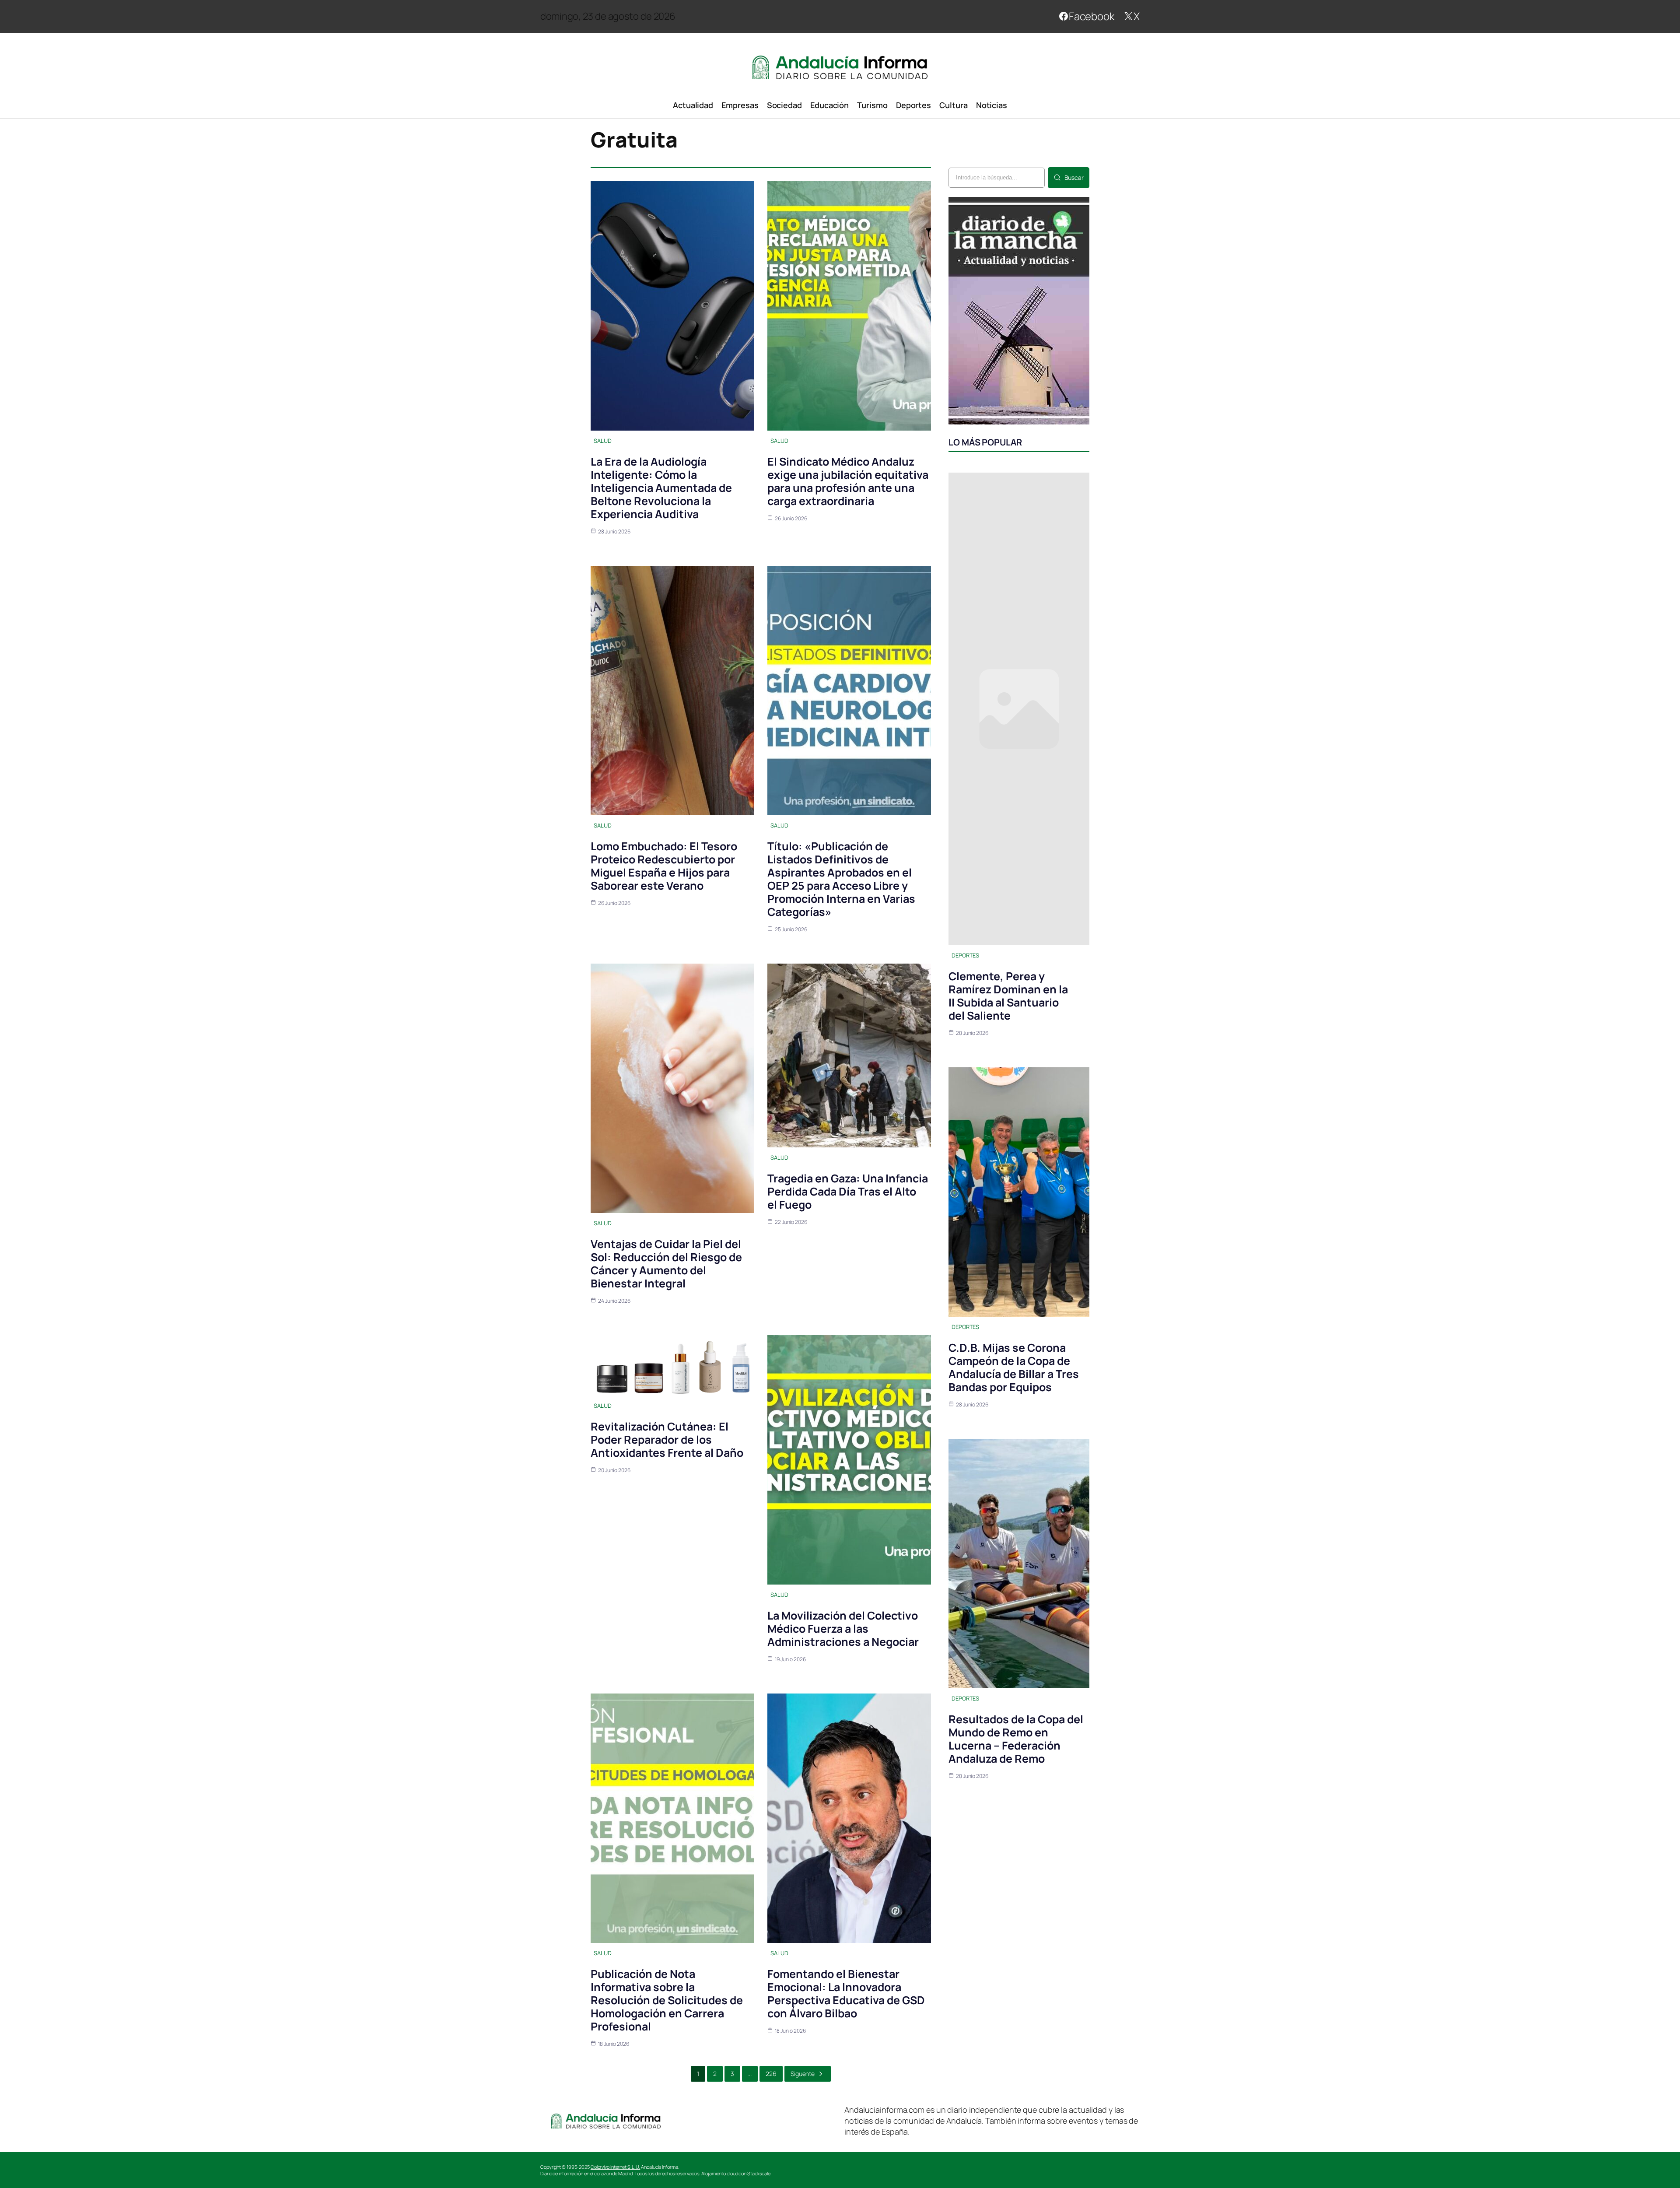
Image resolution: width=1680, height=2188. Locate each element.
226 (771, 2074)
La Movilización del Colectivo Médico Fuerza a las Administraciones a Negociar (843, 1629)
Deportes (965, 955)
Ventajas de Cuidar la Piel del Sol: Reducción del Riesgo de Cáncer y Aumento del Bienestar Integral (666, 1264)
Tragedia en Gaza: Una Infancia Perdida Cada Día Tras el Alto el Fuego (848, 1191)
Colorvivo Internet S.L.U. (616, 2167)
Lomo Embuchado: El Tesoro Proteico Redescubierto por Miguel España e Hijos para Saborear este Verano (664, 866)
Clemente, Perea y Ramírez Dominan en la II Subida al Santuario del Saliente (1008, 996)
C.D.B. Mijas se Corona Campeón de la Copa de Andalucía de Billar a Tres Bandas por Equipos (1014, 1367)
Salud (603, 441)
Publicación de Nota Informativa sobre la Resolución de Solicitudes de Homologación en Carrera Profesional (667, 2000)
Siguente (803, 2074)
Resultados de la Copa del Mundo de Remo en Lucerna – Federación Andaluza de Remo (1016, 1739)
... (750, 2074)
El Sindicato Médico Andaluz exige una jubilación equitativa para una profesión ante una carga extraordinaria (848, 481)
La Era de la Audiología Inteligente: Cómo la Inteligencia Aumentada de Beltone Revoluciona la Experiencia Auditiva (661, 488)
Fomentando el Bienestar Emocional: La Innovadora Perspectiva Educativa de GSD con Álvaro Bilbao (846, 1993)
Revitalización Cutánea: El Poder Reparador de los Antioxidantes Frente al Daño (667, 1439)
